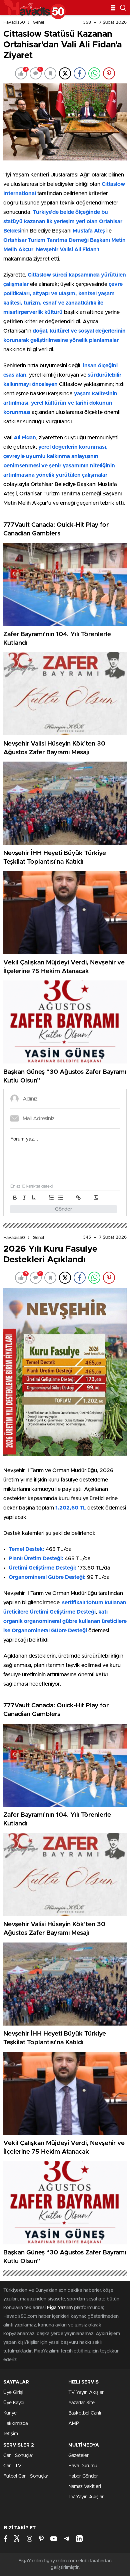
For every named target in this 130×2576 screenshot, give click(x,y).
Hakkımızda (15, 2424)
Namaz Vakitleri (85, 2487)
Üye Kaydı (14, 2403)
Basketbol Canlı (85, 2413)
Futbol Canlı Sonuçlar (26, 2476)
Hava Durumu (83, 2466)
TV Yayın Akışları (86, 2393)
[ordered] (51, 1198)
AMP (74, 2424)
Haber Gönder (83, 2476)
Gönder (64, 1209)
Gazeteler (78, 2456)
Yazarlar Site (81, 2403)
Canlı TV (12, 2466)
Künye (10, 2413)
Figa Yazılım (60, 2308)
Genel (38, 23)
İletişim (11, 2434)
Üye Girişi (13, 2393)
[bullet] (61, 1198)
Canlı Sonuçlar (18, 2456)
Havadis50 (14, 23)
